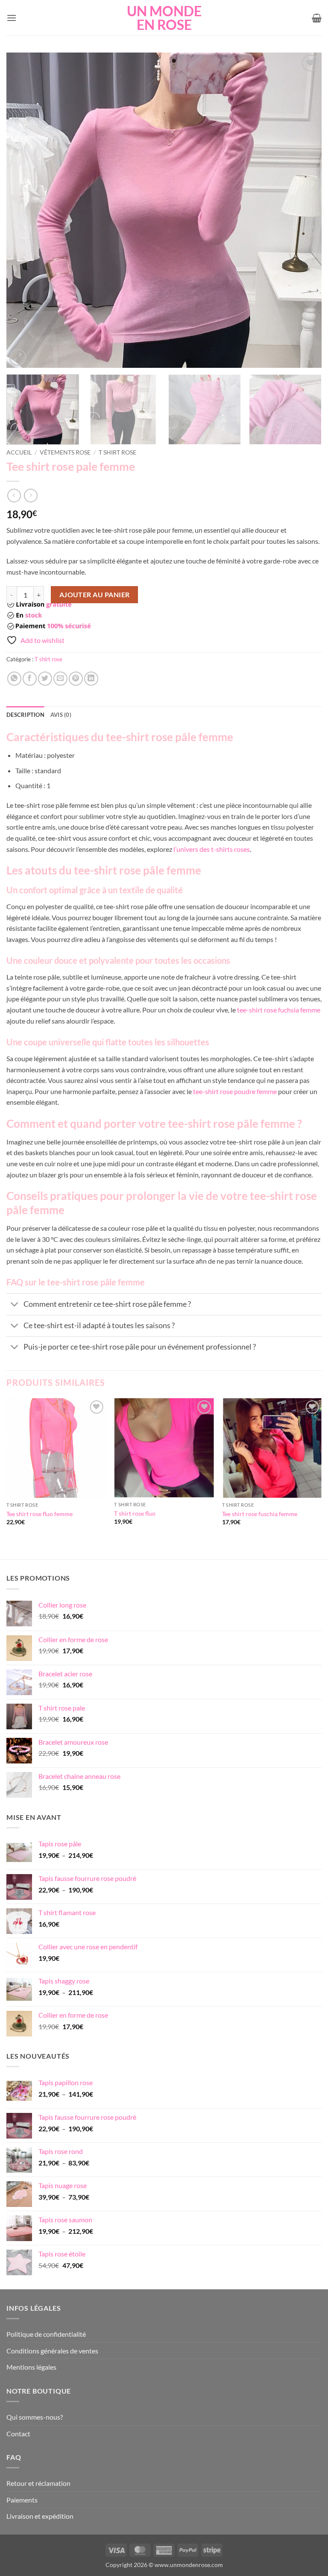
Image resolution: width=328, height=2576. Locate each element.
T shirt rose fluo (135, 1513)
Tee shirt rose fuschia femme (260, 1514)
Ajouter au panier (95, 595)
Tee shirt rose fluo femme (40, 1514)
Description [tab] (25, 715)
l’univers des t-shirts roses (212, 849)
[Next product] (14, 495)
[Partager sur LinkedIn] (91, 679)
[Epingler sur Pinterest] (76, 679)
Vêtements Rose (65, 452)
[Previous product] (31, 495)
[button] (12, 18)
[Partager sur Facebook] (30, 679)
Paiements (22, 2500)
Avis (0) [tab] (61, 715)
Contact (18, 2434)
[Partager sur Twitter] (45, 679)
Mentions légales (31, 2367)
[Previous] (23, 210)
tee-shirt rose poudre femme (235, 1091)
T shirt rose (117, 452)
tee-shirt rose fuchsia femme (279, 1010)
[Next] (305, 210)
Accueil (19, 452)
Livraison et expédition (40, 2516)
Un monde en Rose (164, 18)
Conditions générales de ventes (52, 2351)
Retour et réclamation (38, 2483)
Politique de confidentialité (46, 2334)
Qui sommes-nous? (35, 2417)
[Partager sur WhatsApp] (14, 679)
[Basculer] (15, 1305)
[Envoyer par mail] (60, 679)
